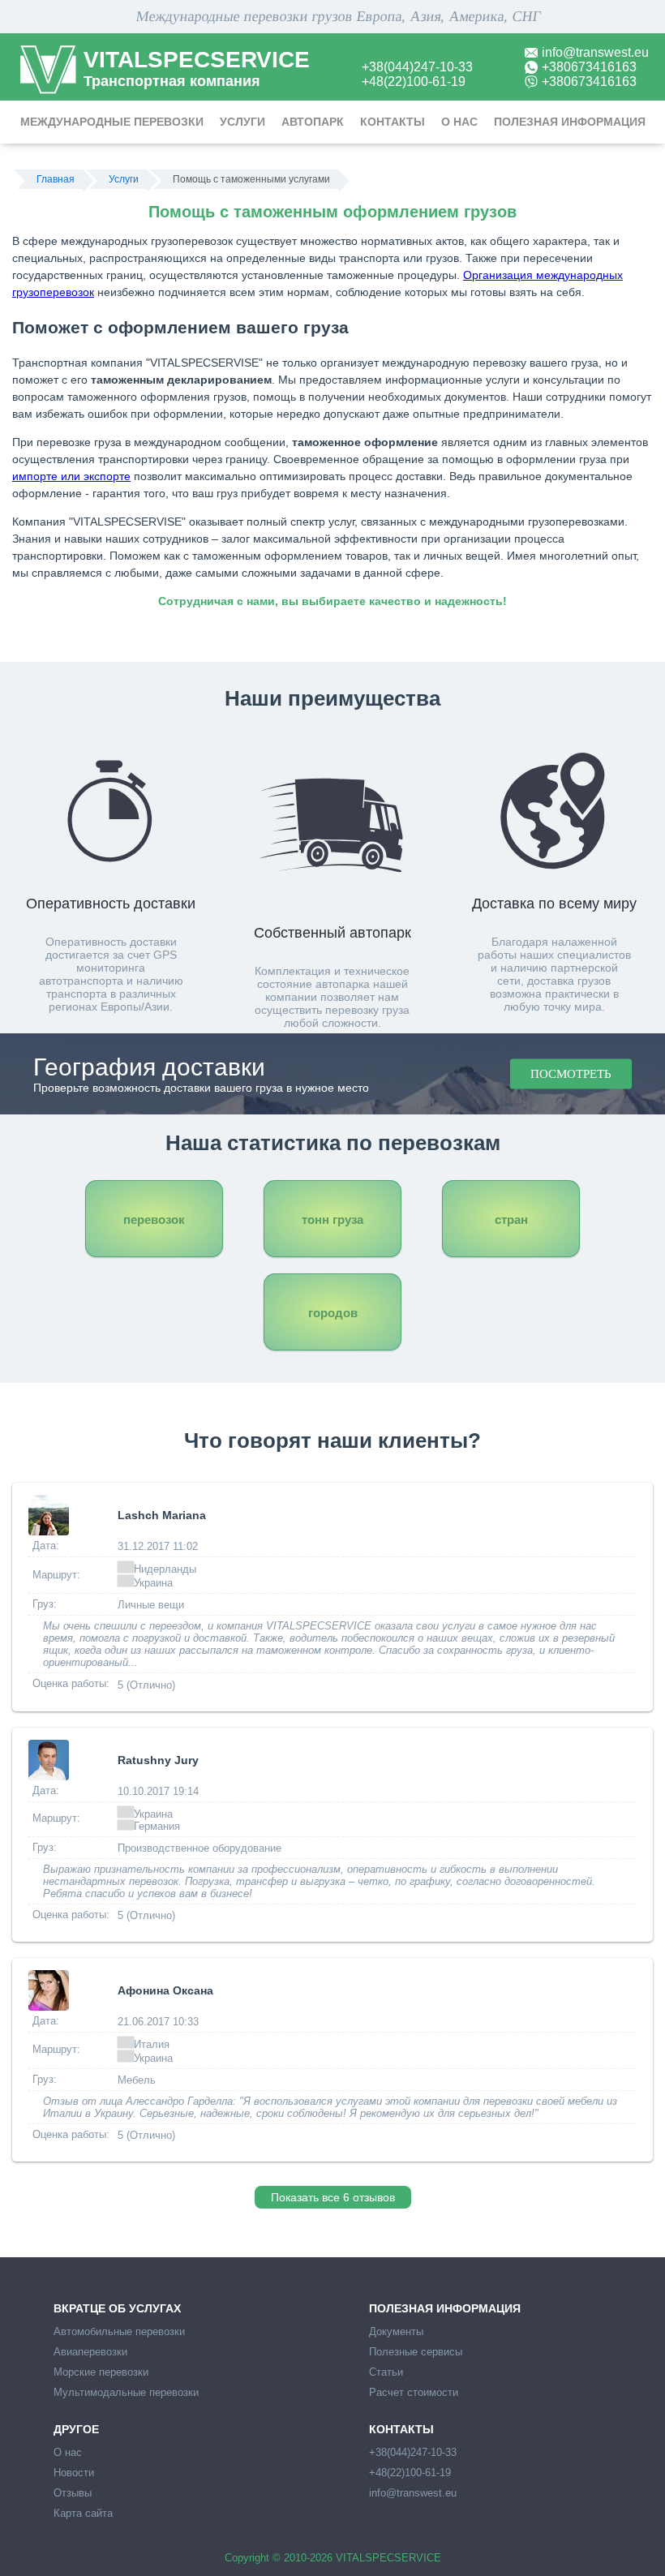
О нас (459, 122)
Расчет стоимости (414, 2392)
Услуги (242, 122)
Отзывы (73, 2493)
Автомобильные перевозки (119, 2331)
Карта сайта (83, 2513)
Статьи (386, 2372)
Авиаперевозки (90, 2352)
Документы (396, 2331)
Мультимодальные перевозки (126, 2392)
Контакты (393, 122)
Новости (74, 2473)
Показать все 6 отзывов (333, 2197)
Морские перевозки (101, 2372)
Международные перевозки (112, 122)
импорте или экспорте (71, 476)
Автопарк (313, 122)
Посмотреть (571, 1074)
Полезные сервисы (416, 2352)
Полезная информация (570, 122)
